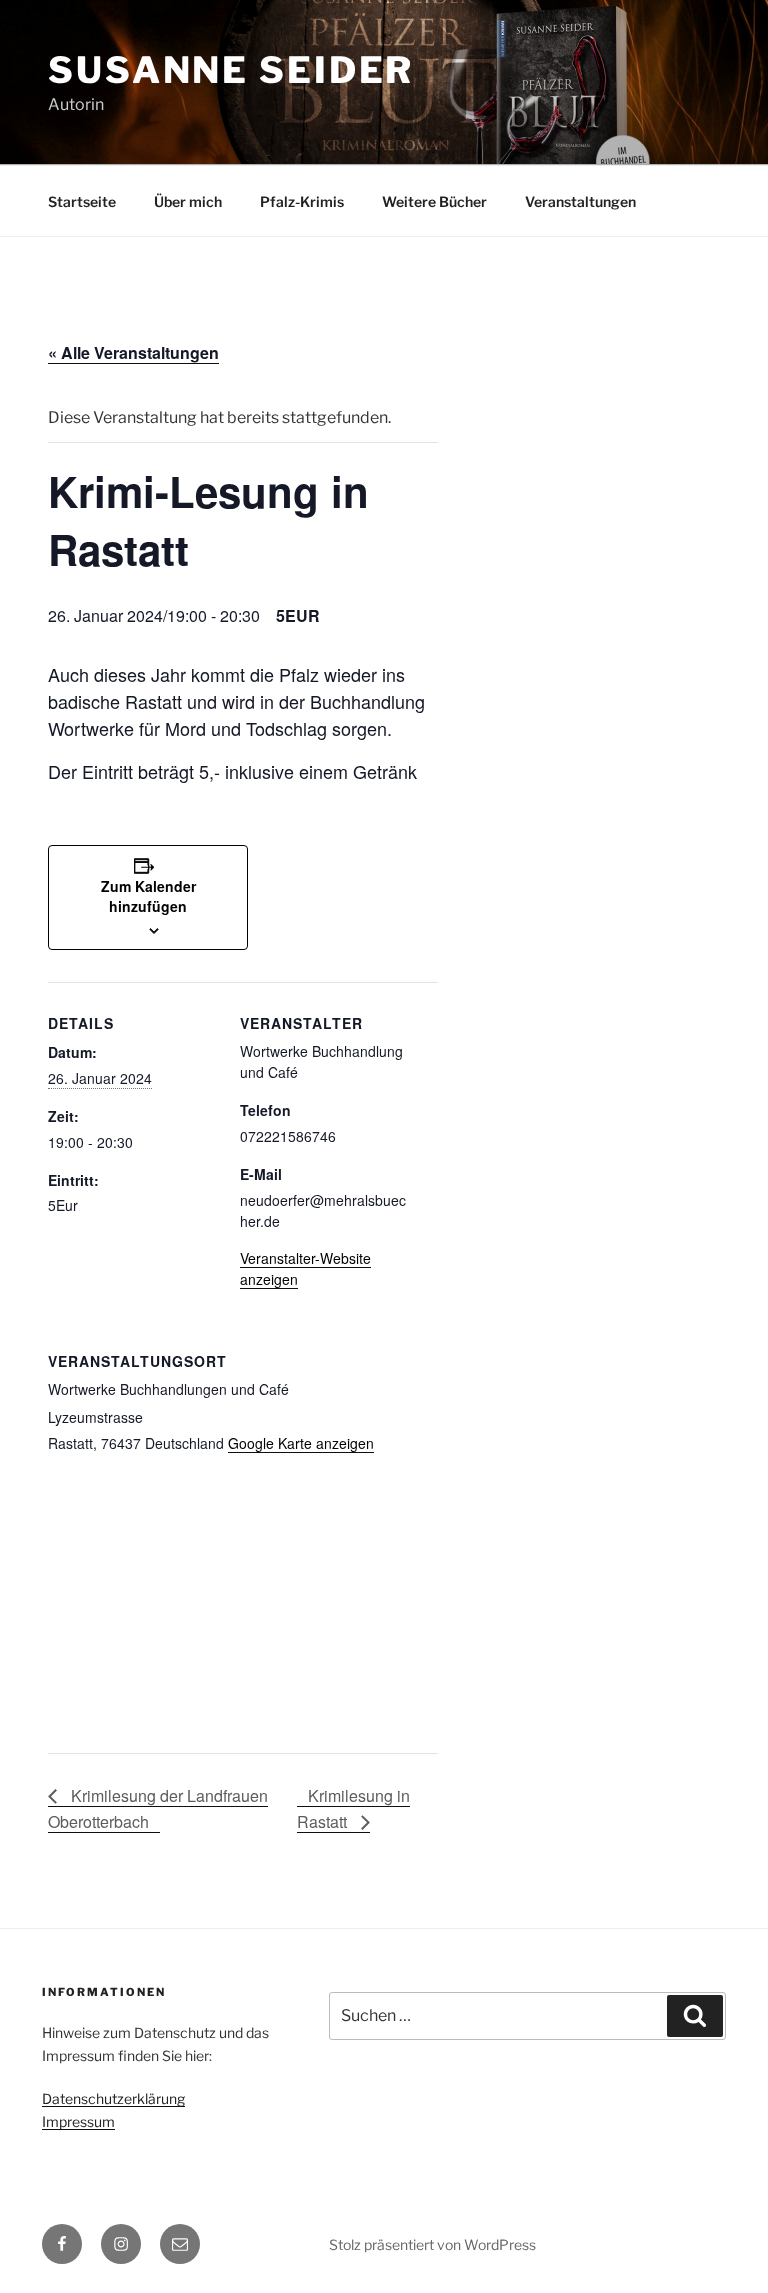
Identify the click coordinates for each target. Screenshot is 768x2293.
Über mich (188, 201)
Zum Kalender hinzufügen (148, 896)
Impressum (78, 2121)
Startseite (82, 201)
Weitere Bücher (434, 201)
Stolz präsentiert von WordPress (432, 2244)
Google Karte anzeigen (301, 1443)
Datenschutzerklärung (113, 2098)
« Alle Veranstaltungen (133, 352)
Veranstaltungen (580, 201)
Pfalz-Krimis (302, 201)
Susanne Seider (231, 70)
